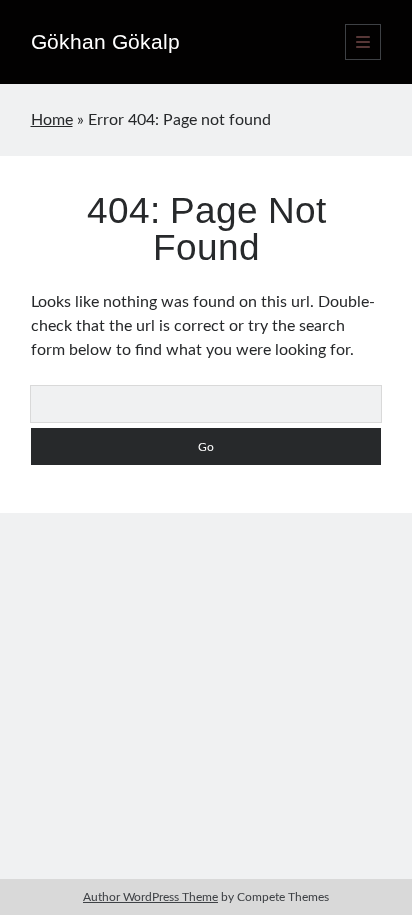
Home (52, 120)
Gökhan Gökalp (105, 41)
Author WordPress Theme (150, 897)
